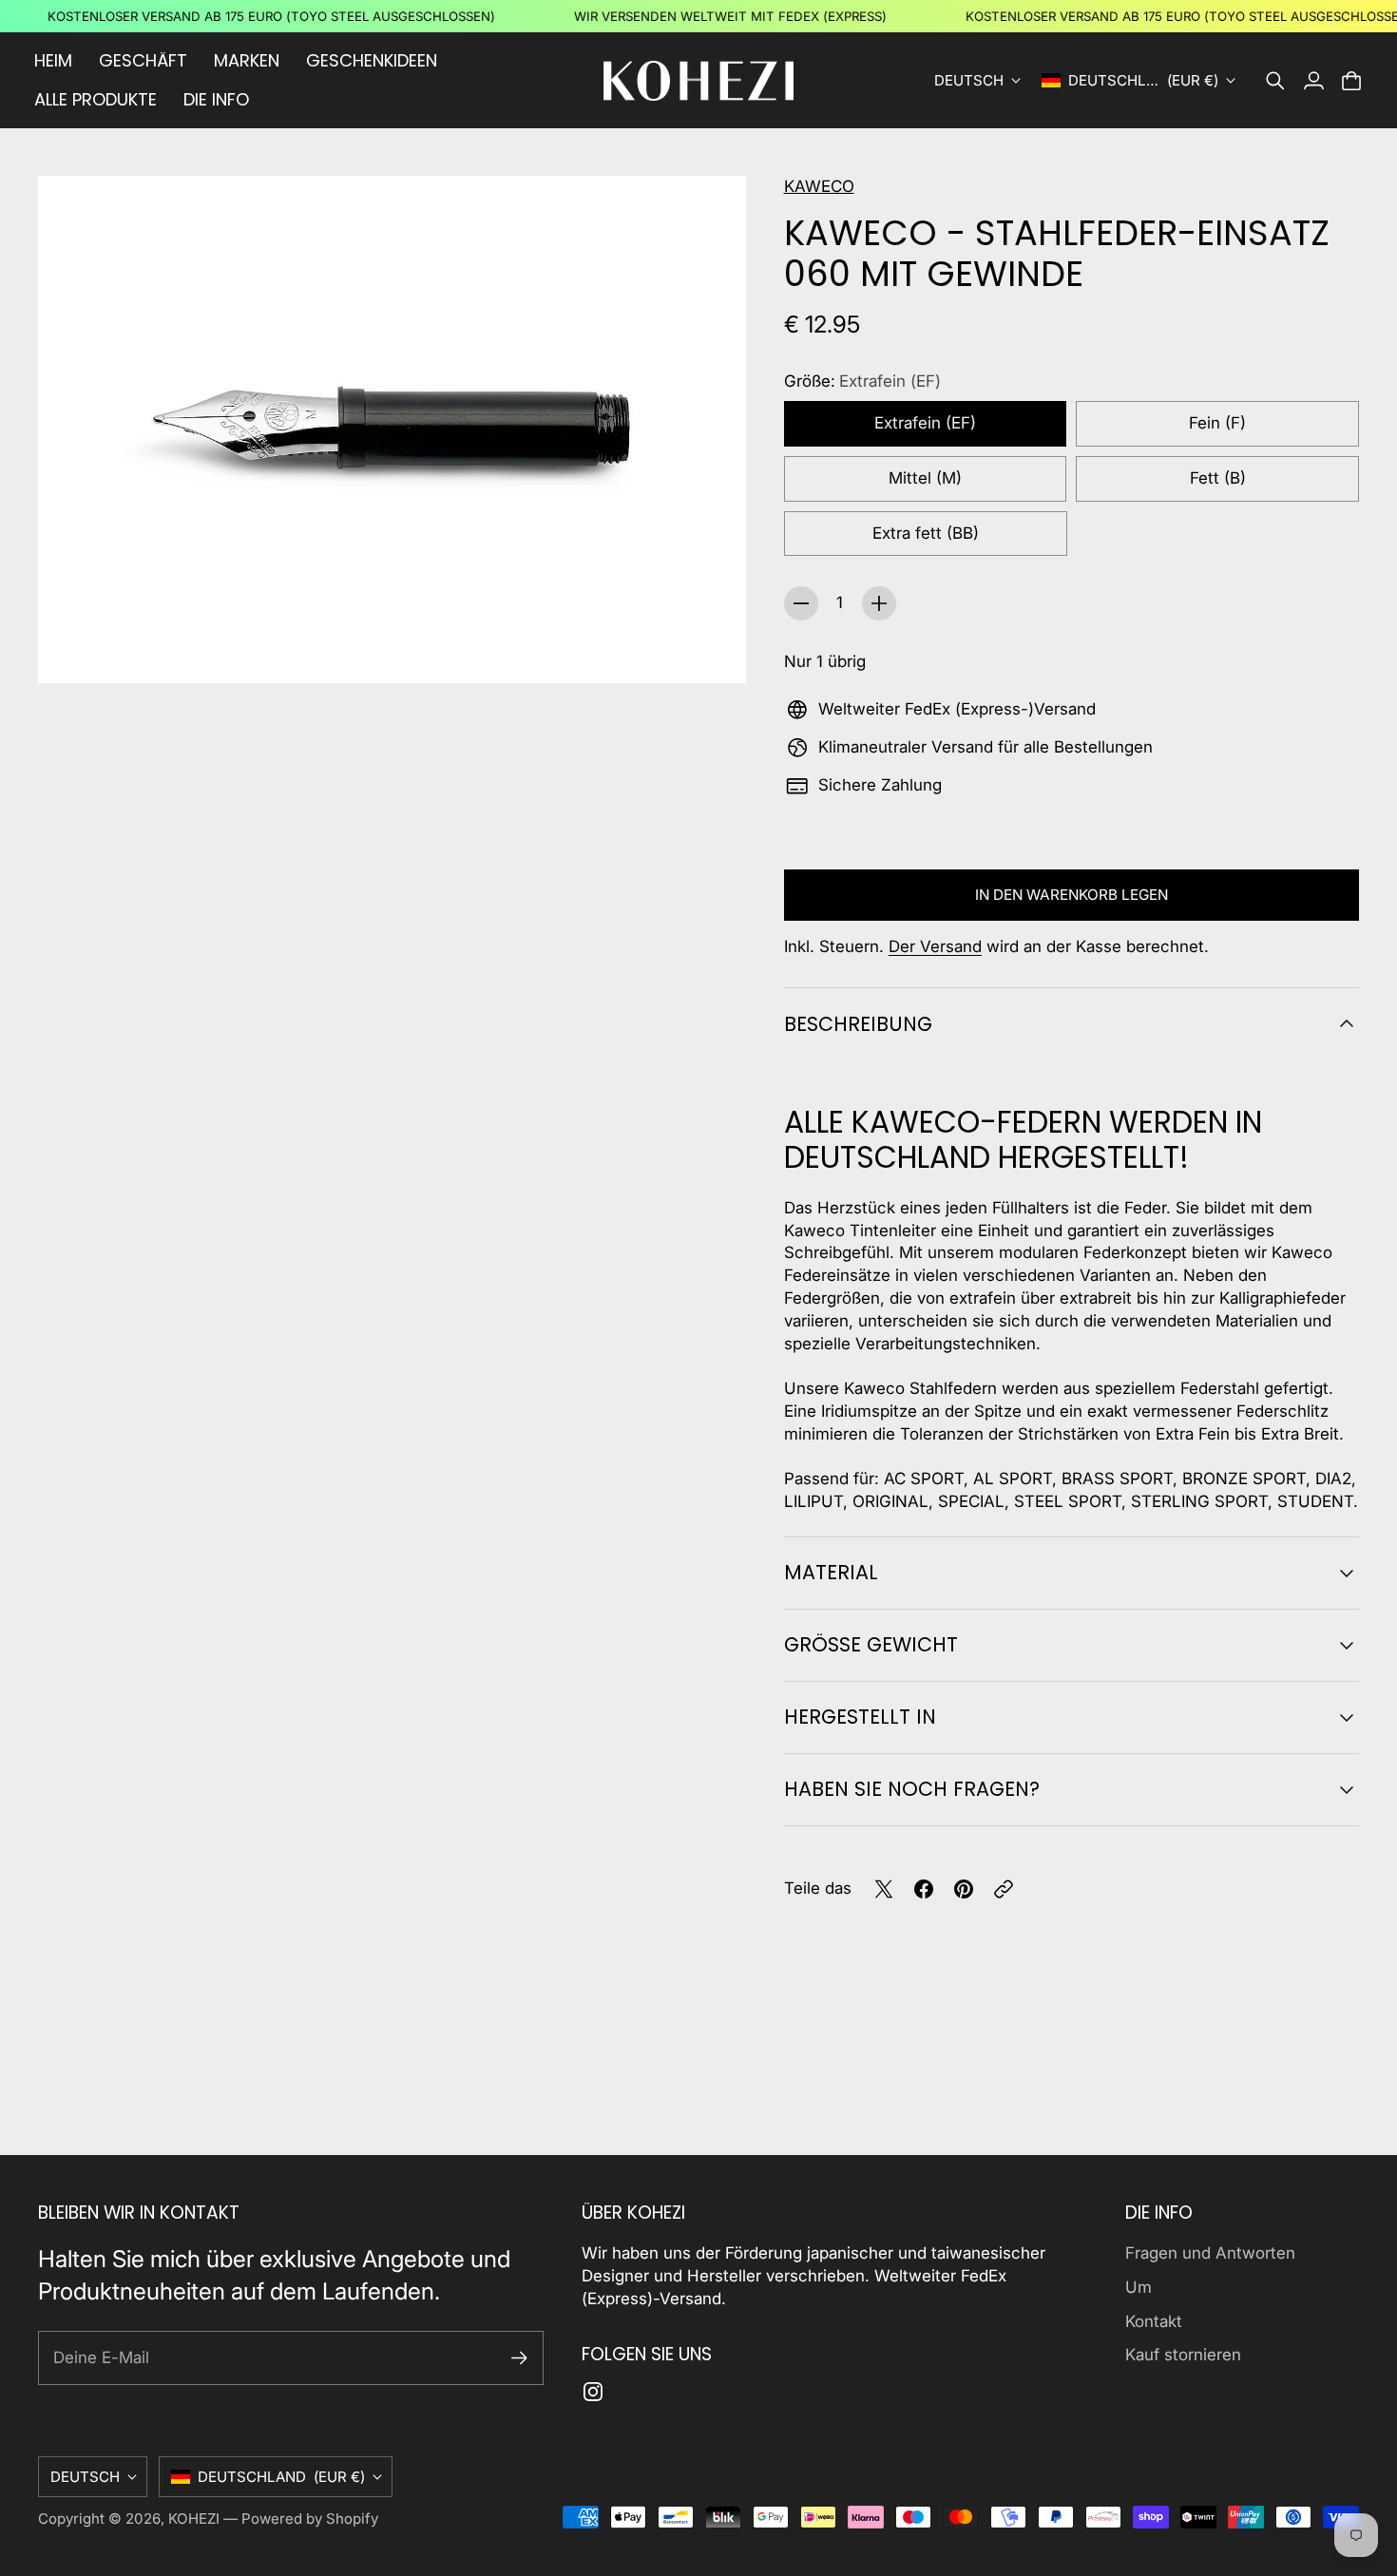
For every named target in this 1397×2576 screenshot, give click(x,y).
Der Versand (935, 946)
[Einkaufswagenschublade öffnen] (1351, 81)
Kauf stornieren (1183, 2355)
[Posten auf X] (884, 1889)
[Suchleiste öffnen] (1275, 81)
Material (831, 1572)
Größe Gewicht (871, 1644)
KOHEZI (194, 2519)
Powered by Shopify (310, 2519)
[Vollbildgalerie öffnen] (710, 647)
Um (1139, 2287)
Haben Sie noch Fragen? (912, 1789)
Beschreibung (858, 1024)
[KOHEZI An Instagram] (593, 2392)
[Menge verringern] (801, 603)
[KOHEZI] (698, 81)
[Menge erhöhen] (879, 603)
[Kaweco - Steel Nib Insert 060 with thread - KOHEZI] (392, 429)
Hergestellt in (860, 1717)
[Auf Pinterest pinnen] (964, 1889)
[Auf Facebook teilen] (924, 1889)
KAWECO (819, 186)
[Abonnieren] (519, 2358)
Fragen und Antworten (1210, 2253)
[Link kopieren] (1004, 1889)
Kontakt (1154, 2321)
